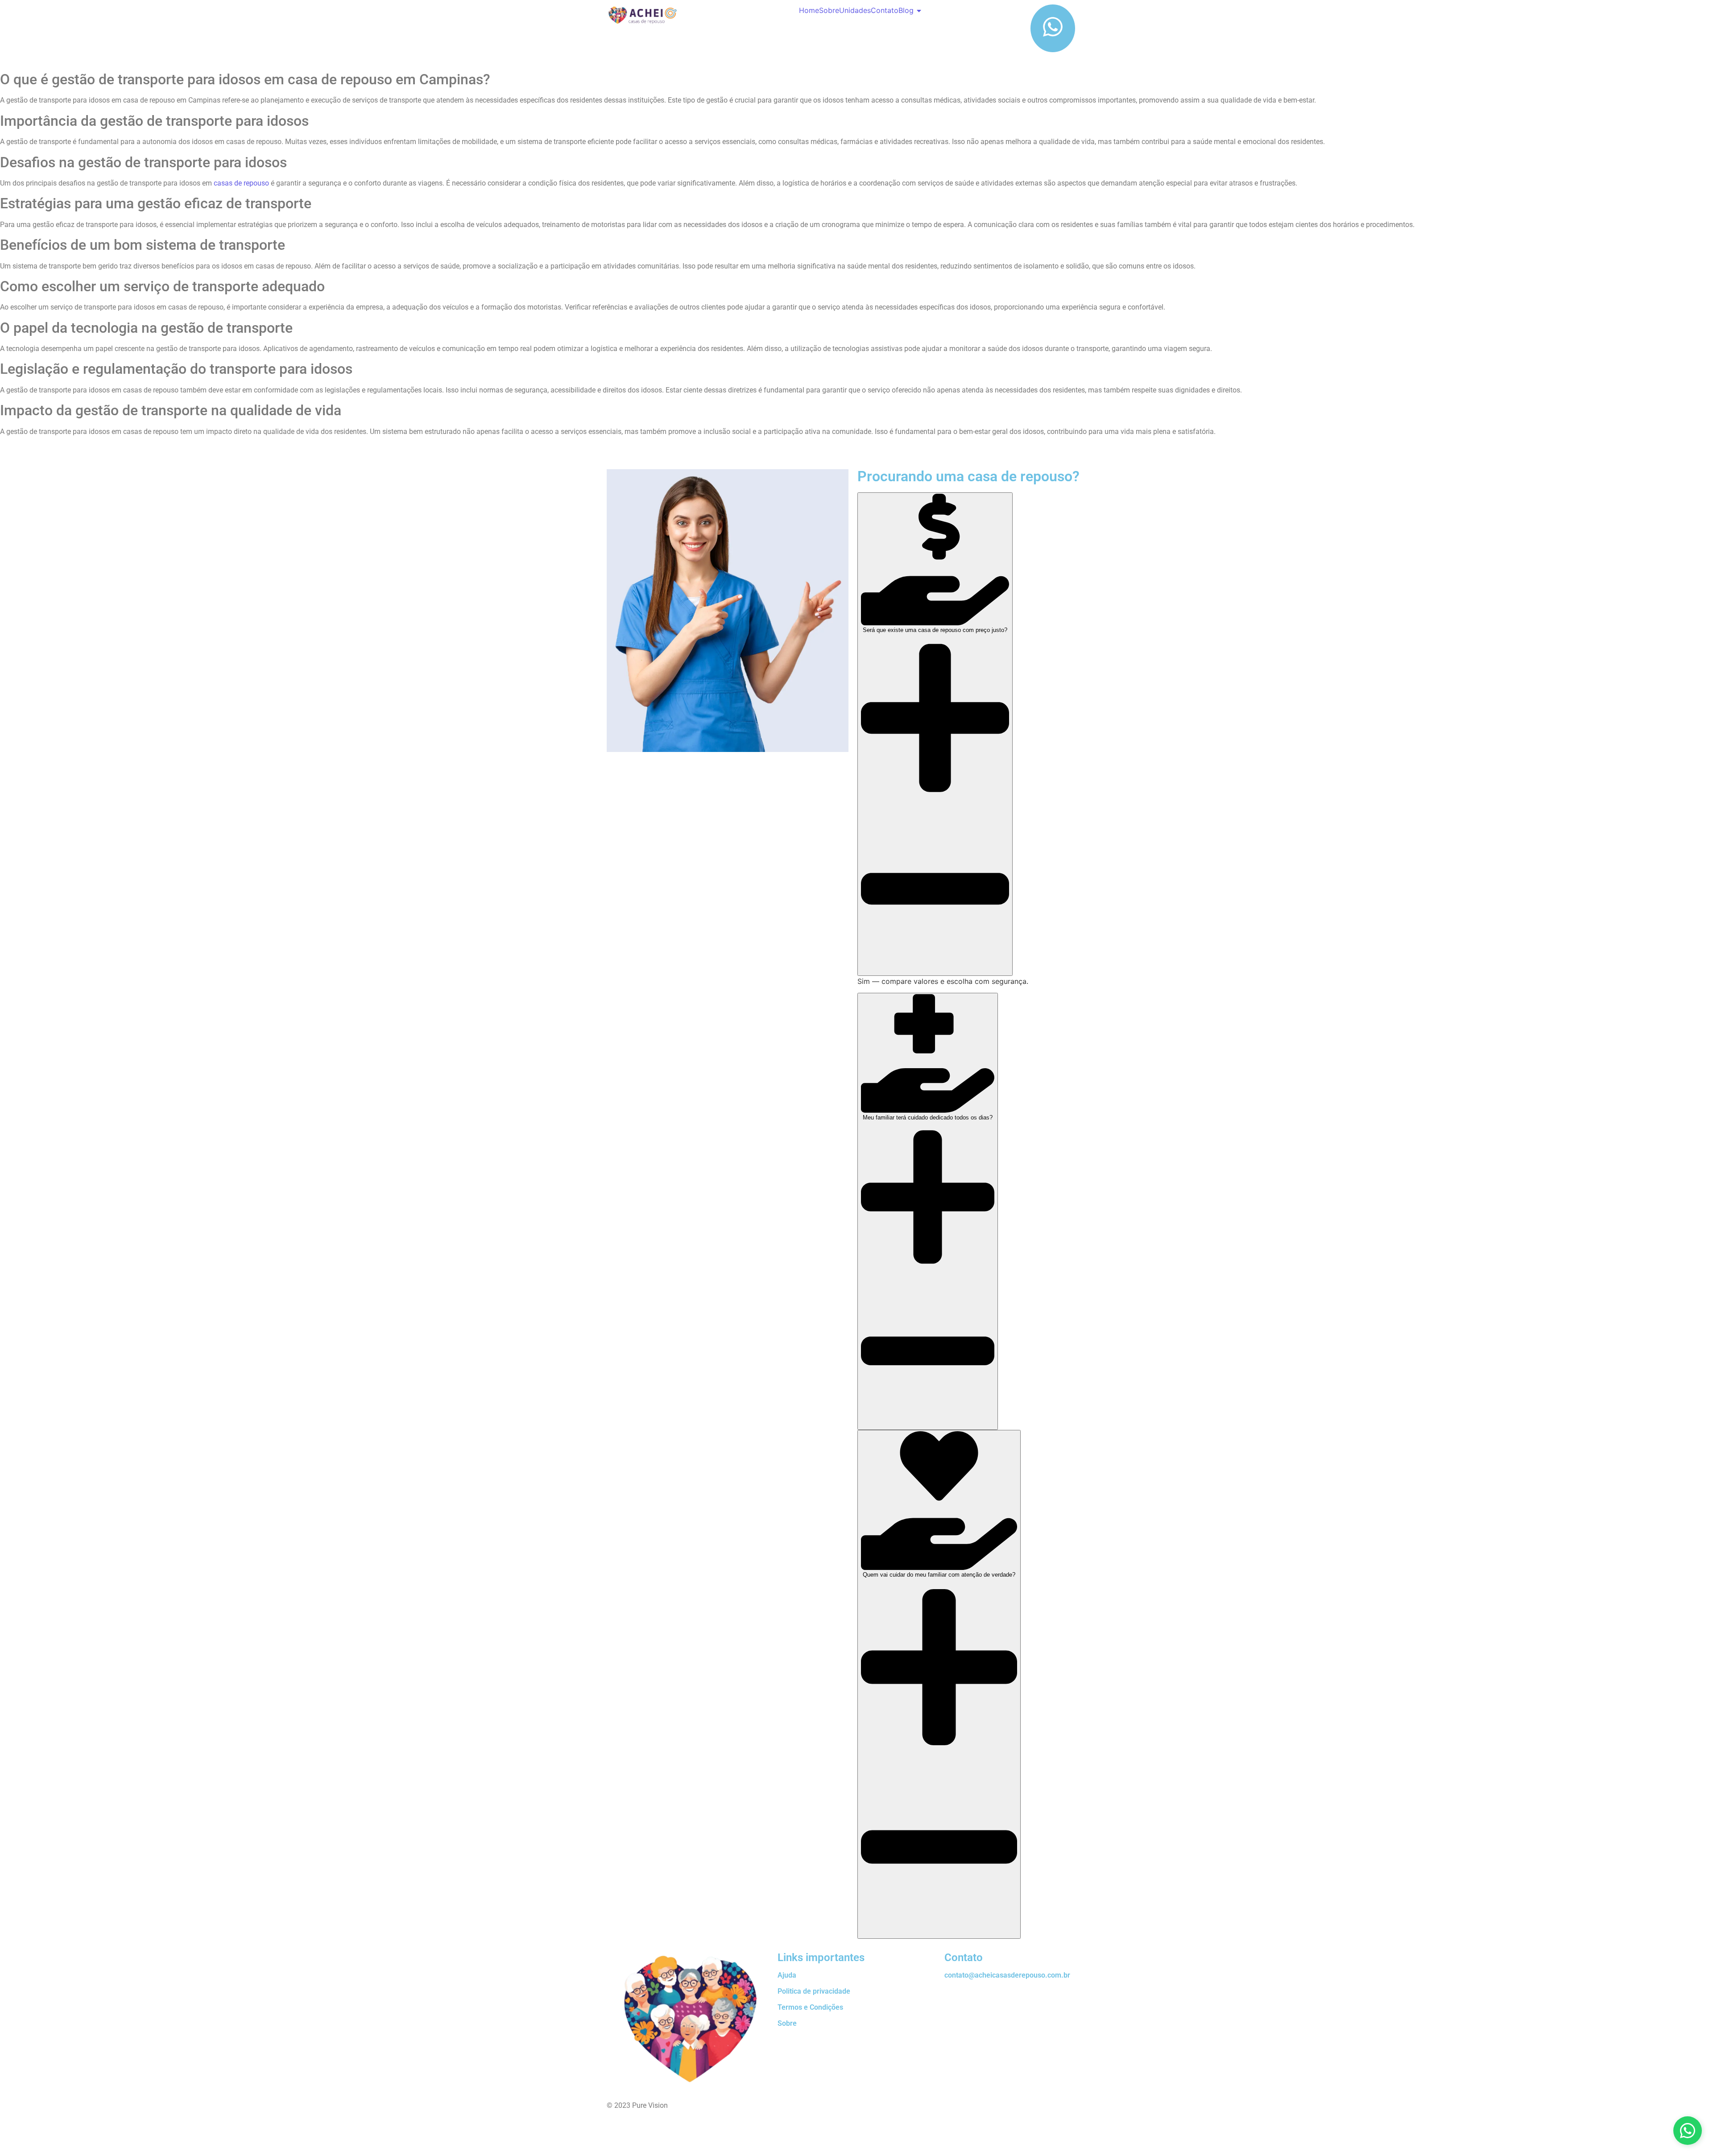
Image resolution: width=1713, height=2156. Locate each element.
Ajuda (787, 1975)
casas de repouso (241, 183)
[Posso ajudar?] (1688, 2131)
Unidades (855, 10)
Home (809, 10)
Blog (906, 10)
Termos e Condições (810, 2007)
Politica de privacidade (814, 1991)
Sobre (829, 10)
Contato (885, 10)
